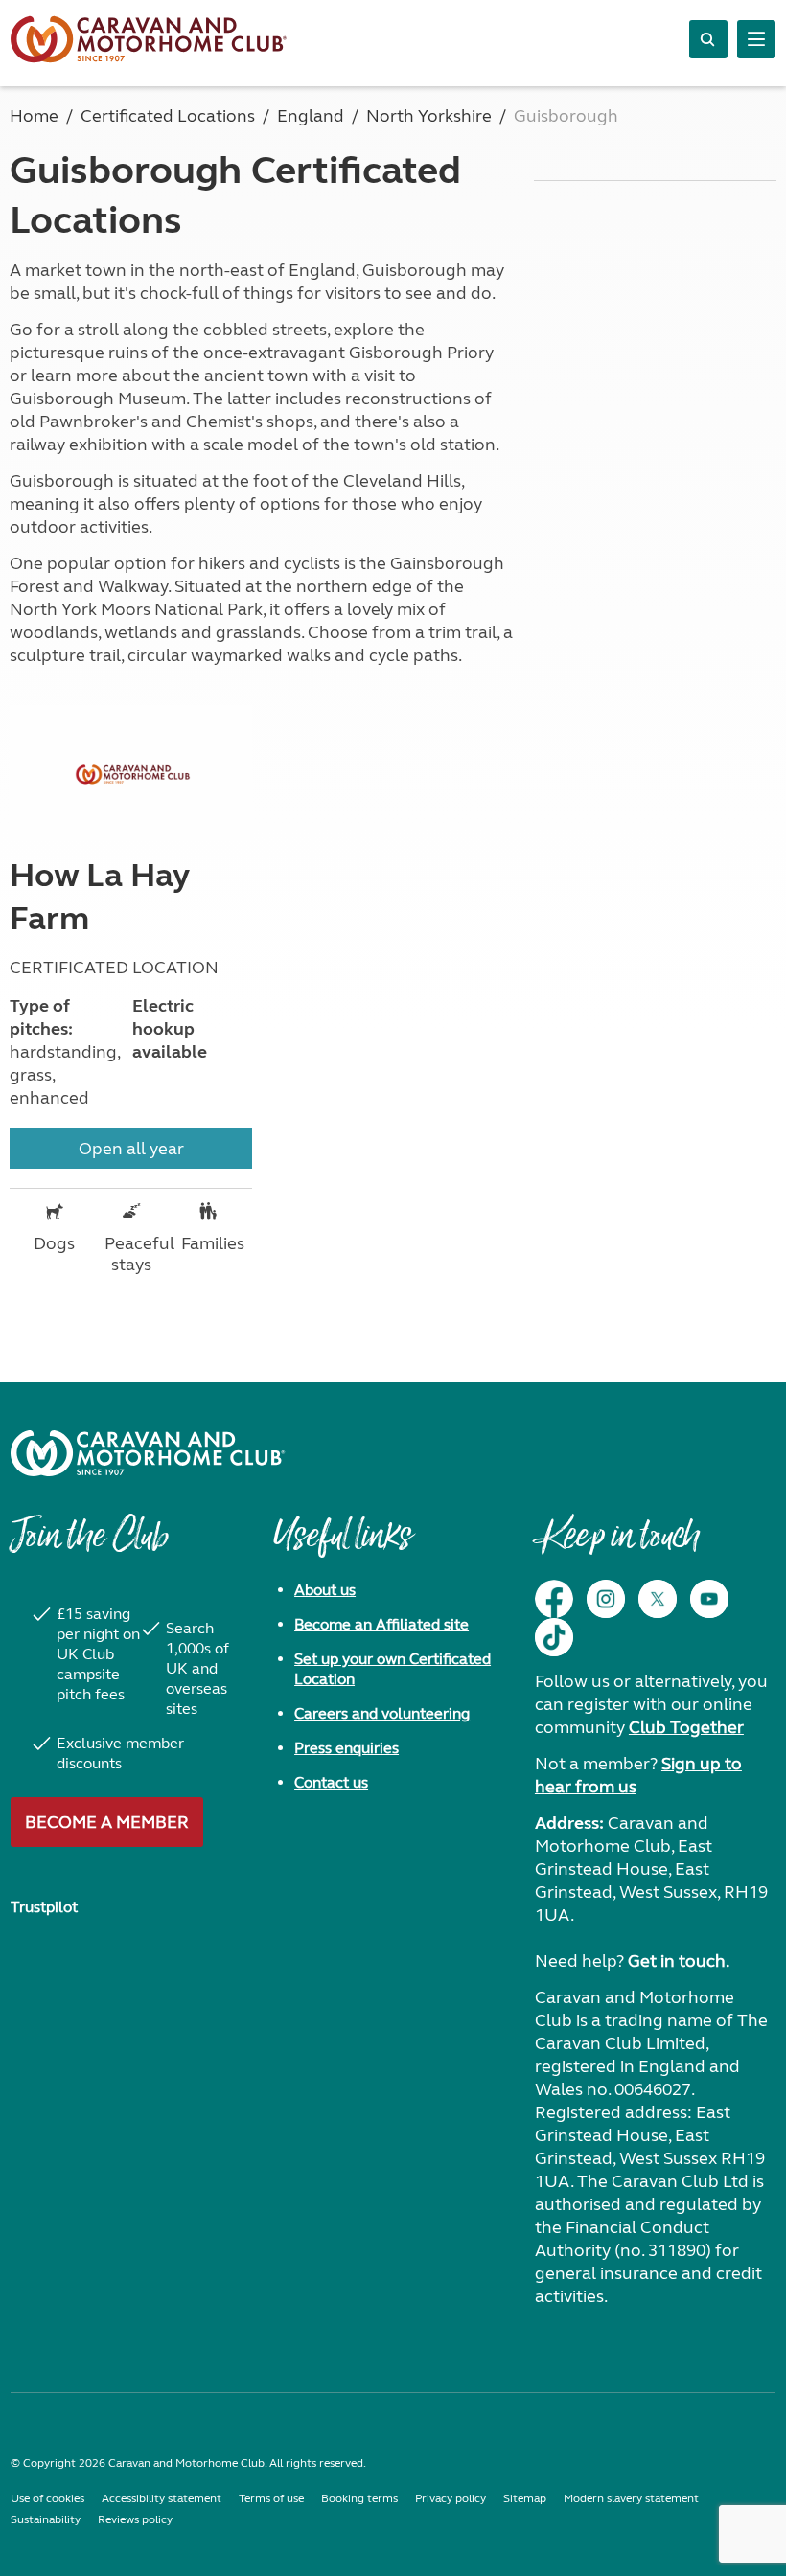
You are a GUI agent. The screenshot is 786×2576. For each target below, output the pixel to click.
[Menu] (756, 39)
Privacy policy (451, 2498)
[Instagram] (606, 1599)
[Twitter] (658, 1599)
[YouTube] (709, 1599)
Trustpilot (44, 1907)
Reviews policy (135, 2519)
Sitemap (525, 2498)
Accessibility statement (162, 2498)
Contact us (331, 1782)
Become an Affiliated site (381, 1624)
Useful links (342, 1545)
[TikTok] (554, 1637)
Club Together (686, 1727)
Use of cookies (47, 2498)
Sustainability (46, 2519)
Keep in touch (617, 1545)
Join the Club (89, 1545)
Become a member (107, 1822)
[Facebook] (554, 1599)
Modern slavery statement (631, 2498)
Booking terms (359, 2498)
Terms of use (271, 2498)
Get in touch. (679, 1961)
